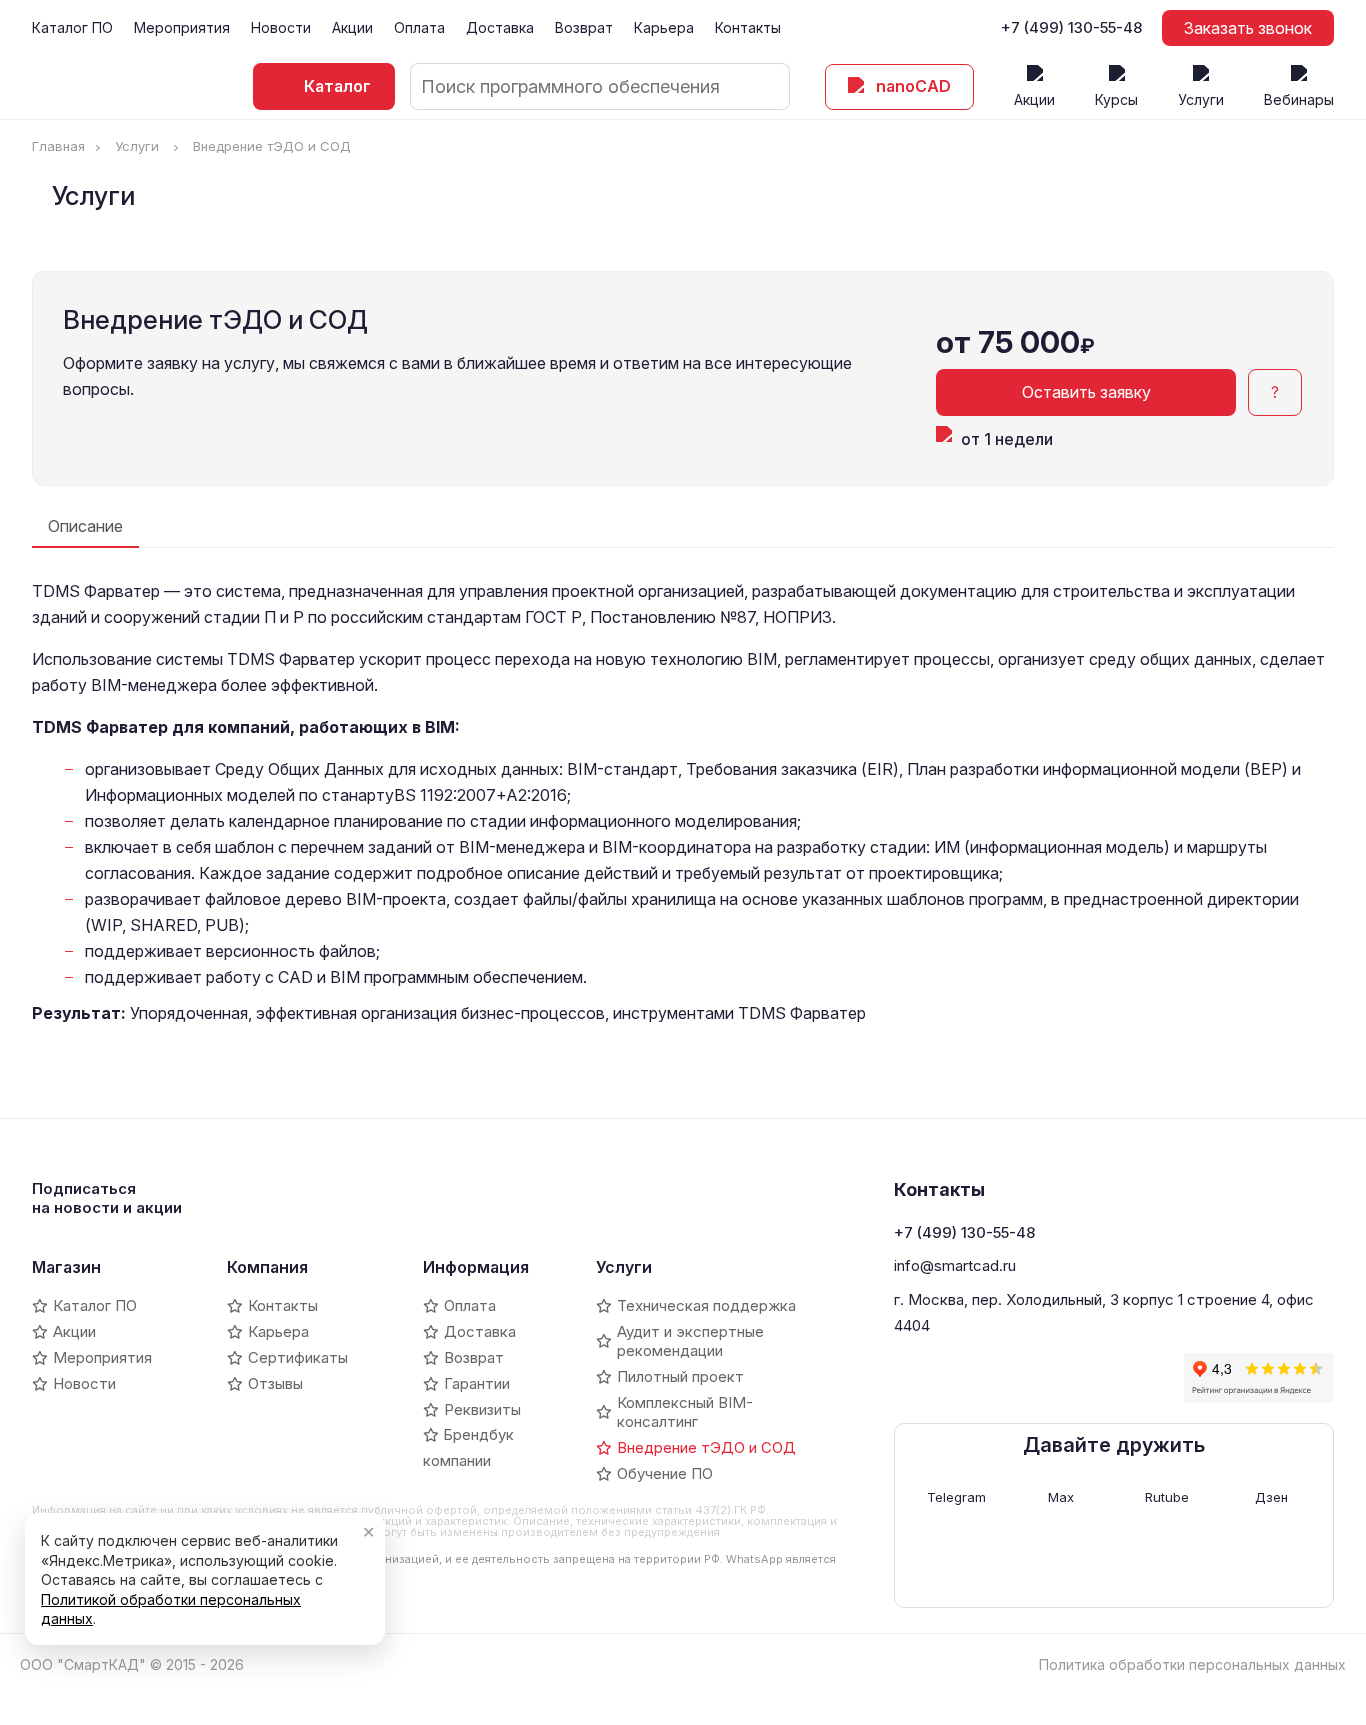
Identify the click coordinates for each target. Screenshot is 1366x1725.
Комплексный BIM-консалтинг (685, 1412)
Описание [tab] (85, 526)
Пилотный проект (680, 1376)
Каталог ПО (72, 27)
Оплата (419, 27)
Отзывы (275, 1383)
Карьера (664, 27)
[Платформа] (1113, 1378)
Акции (352, 27)
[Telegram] (943, 1378)
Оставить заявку (1086, 392)
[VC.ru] (1079, 1378)
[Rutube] (1011, 1378)
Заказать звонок (1248, 28)
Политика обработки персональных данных (1192, 1664)
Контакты (748, 27)
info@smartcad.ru (955, 1265)
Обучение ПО (665, 1473)
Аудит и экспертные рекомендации (690, 1341)
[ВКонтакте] (909, 1378)
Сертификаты (298, 1357)
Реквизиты (482, 1409)
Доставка (500, 27)
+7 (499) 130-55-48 (1071, 28)
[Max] (977, 1378)
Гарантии (477, 1383)
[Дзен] (1045, 1378)
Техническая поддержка (706, 1305)
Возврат (584, 27)
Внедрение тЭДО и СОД (706, 1447)
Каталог (337, 86)
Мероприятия (182, 27)
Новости (281, 27)
